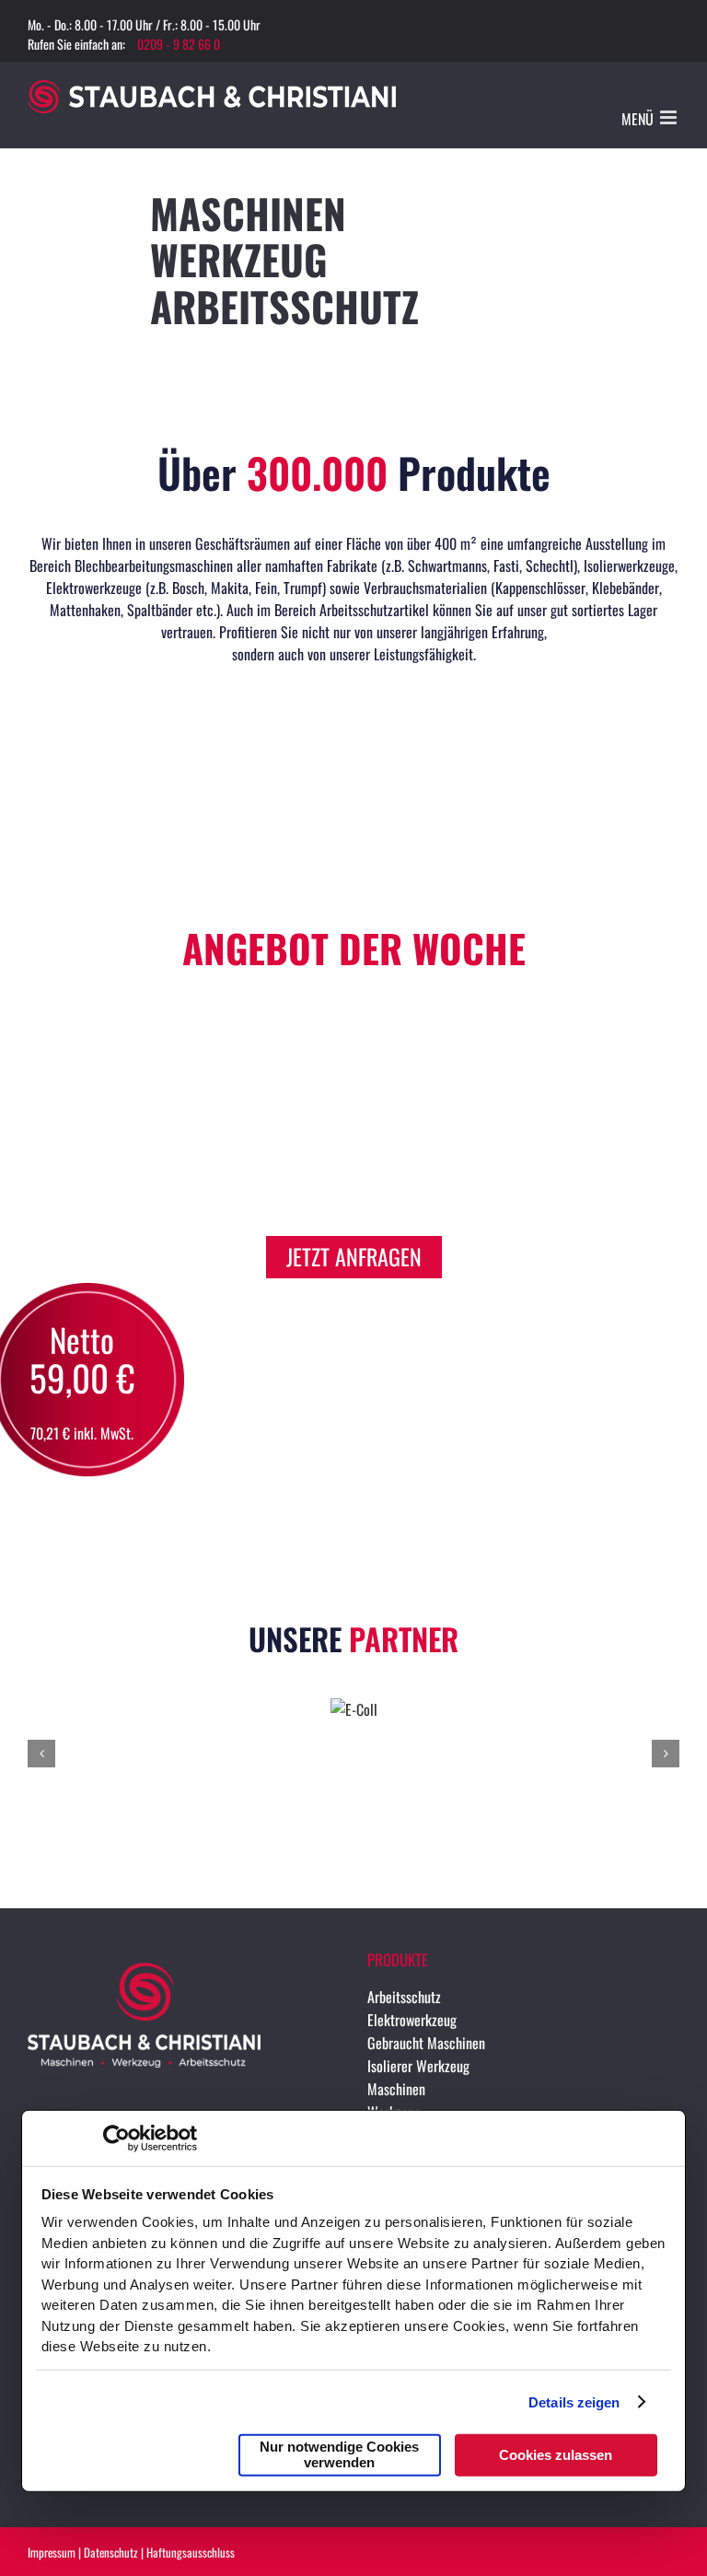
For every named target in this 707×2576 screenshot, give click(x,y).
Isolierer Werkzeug (418, 2066)
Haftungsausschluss (191, 2552)
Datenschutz (111, 2552)
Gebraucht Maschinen (426, 2043)
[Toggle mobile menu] (670, 117)
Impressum (52, 2552)
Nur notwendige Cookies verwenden (339, 2454)
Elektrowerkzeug (412, 2020)
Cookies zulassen (556, 2454)
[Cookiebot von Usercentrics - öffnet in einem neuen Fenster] (116, 2139)
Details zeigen (574, 2401)
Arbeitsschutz (404, 1997)
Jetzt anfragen (354, 1256)
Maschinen (396, 2089)
